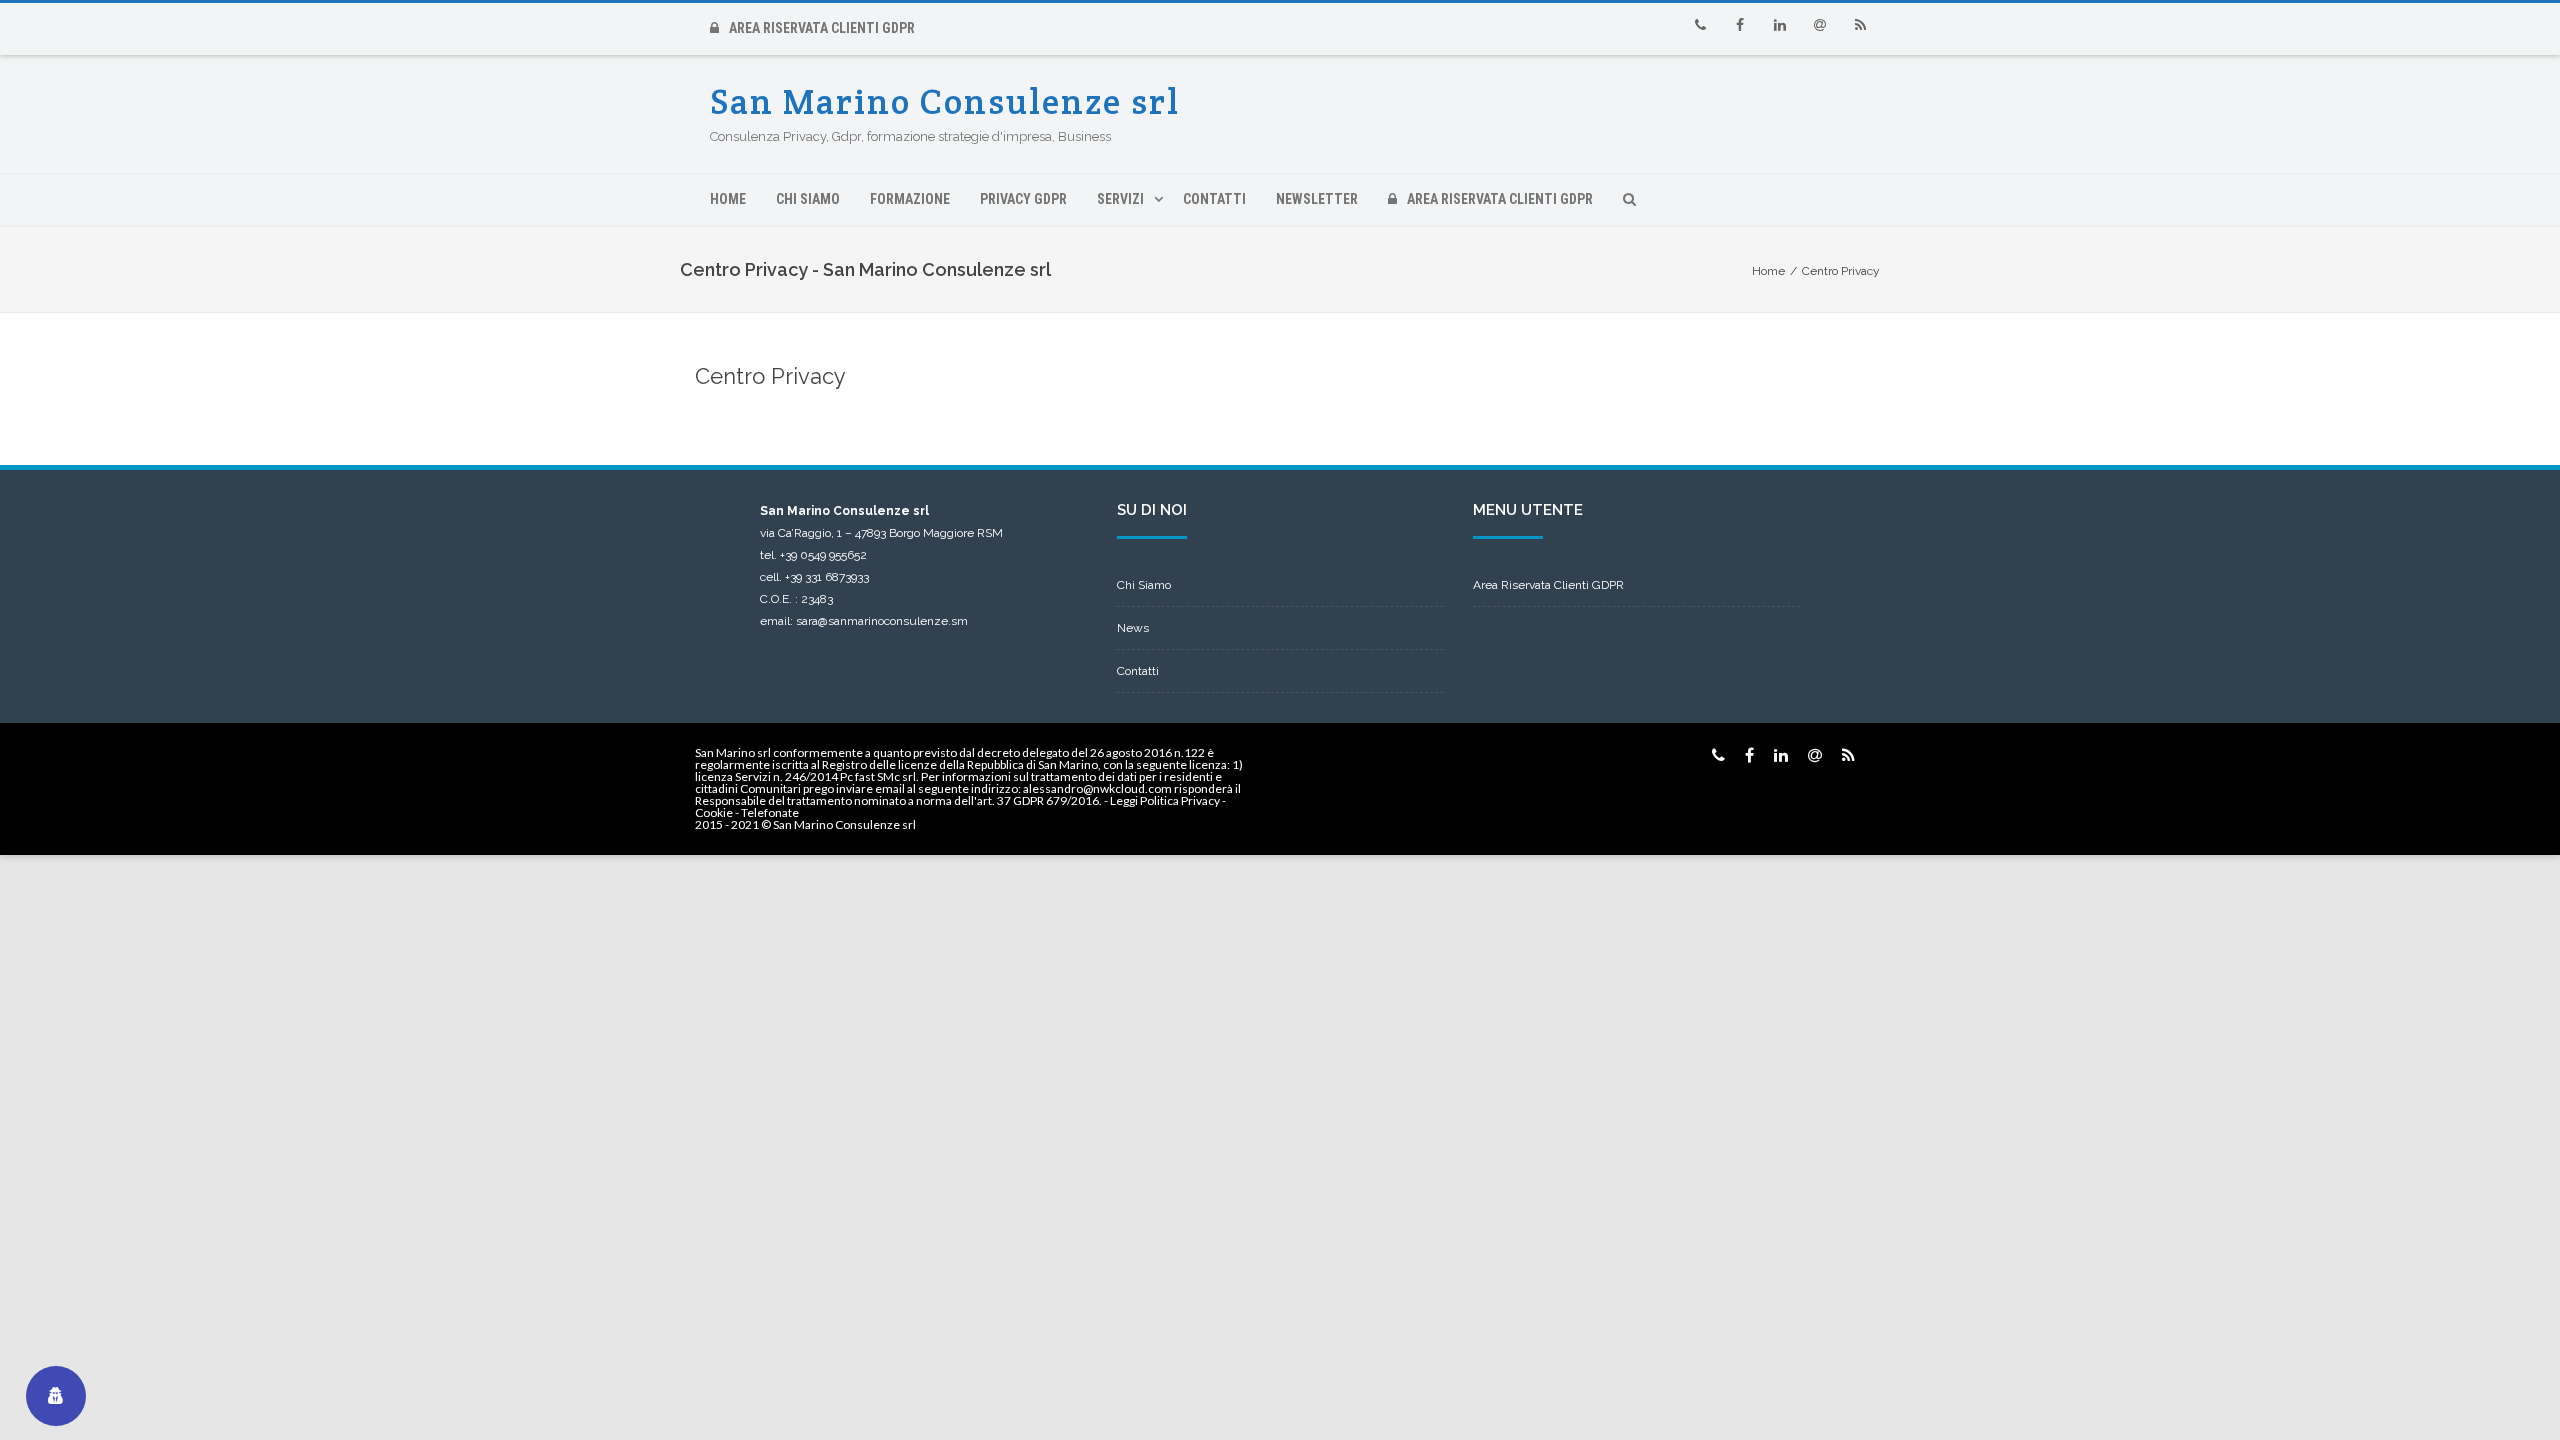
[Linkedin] (1780, 25)
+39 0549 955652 (823, 555)
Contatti (1214, 199)
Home (728, 199)
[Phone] (1700, 25)
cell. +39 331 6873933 (814, 577)
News (1133, 628)
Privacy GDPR (1023, 199)
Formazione (910, 199)
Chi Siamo (808, 199)
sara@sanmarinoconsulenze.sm (882, 621)
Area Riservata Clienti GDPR (822, 28)
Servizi (1120, 199)
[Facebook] (1740, 25)
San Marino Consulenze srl (945, 101)
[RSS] (1860, 25)
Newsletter (1317, 199)
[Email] (1820, 25)
